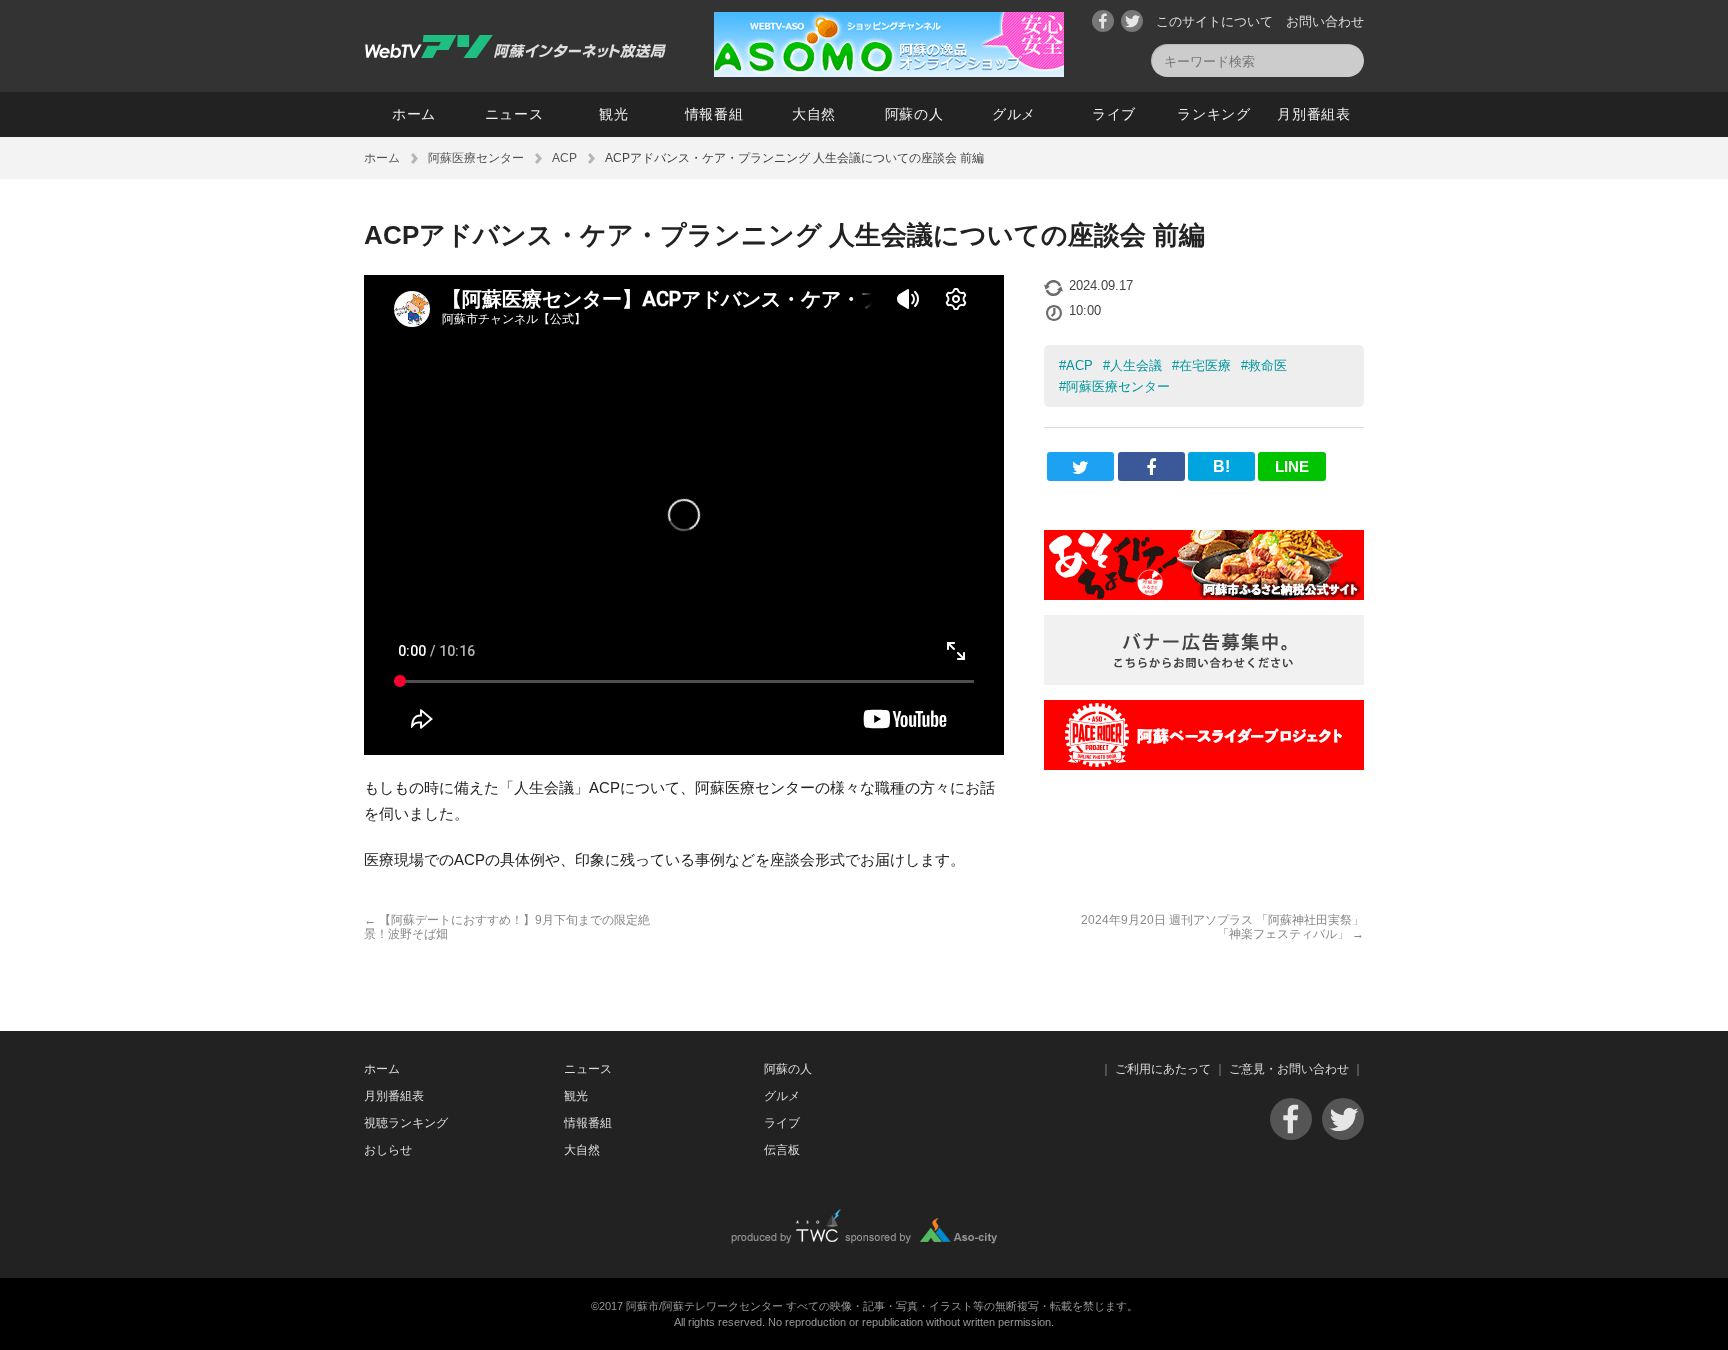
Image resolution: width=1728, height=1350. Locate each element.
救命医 (1267, 365)
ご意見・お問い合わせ (1289, 1069)
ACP (564, 158)
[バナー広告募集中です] (1204, 679)
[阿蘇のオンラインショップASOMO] (889, 71)
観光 (613, 114)
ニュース (514, 114)
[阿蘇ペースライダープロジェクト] (1204, 764)
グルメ (1014, 114)
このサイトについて (1214, 21)
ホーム (414, 114)
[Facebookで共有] (1151, 466)
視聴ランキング (406, 1123)
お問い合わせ (1325, 21)
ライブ (1114, 114)
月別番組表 (1314, 114)
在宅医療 (1205, 365)
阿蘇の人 (914, 114)
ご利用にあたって (1163, 1069)
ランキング (1214, 114)
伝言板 (782, 1150)
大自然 (814, 114)
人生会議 (1136, 365)
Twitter (1132, 21)
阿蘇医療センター (476, 158)
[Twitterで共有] (1080, 466)
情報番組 (714, 114)
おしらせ (388, 1150)
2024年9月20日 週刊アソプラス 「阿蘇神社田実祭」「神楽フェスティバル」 (1222, 927)
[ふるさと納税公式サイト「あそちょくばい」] (1204, 594)
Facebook (1103, 21)
